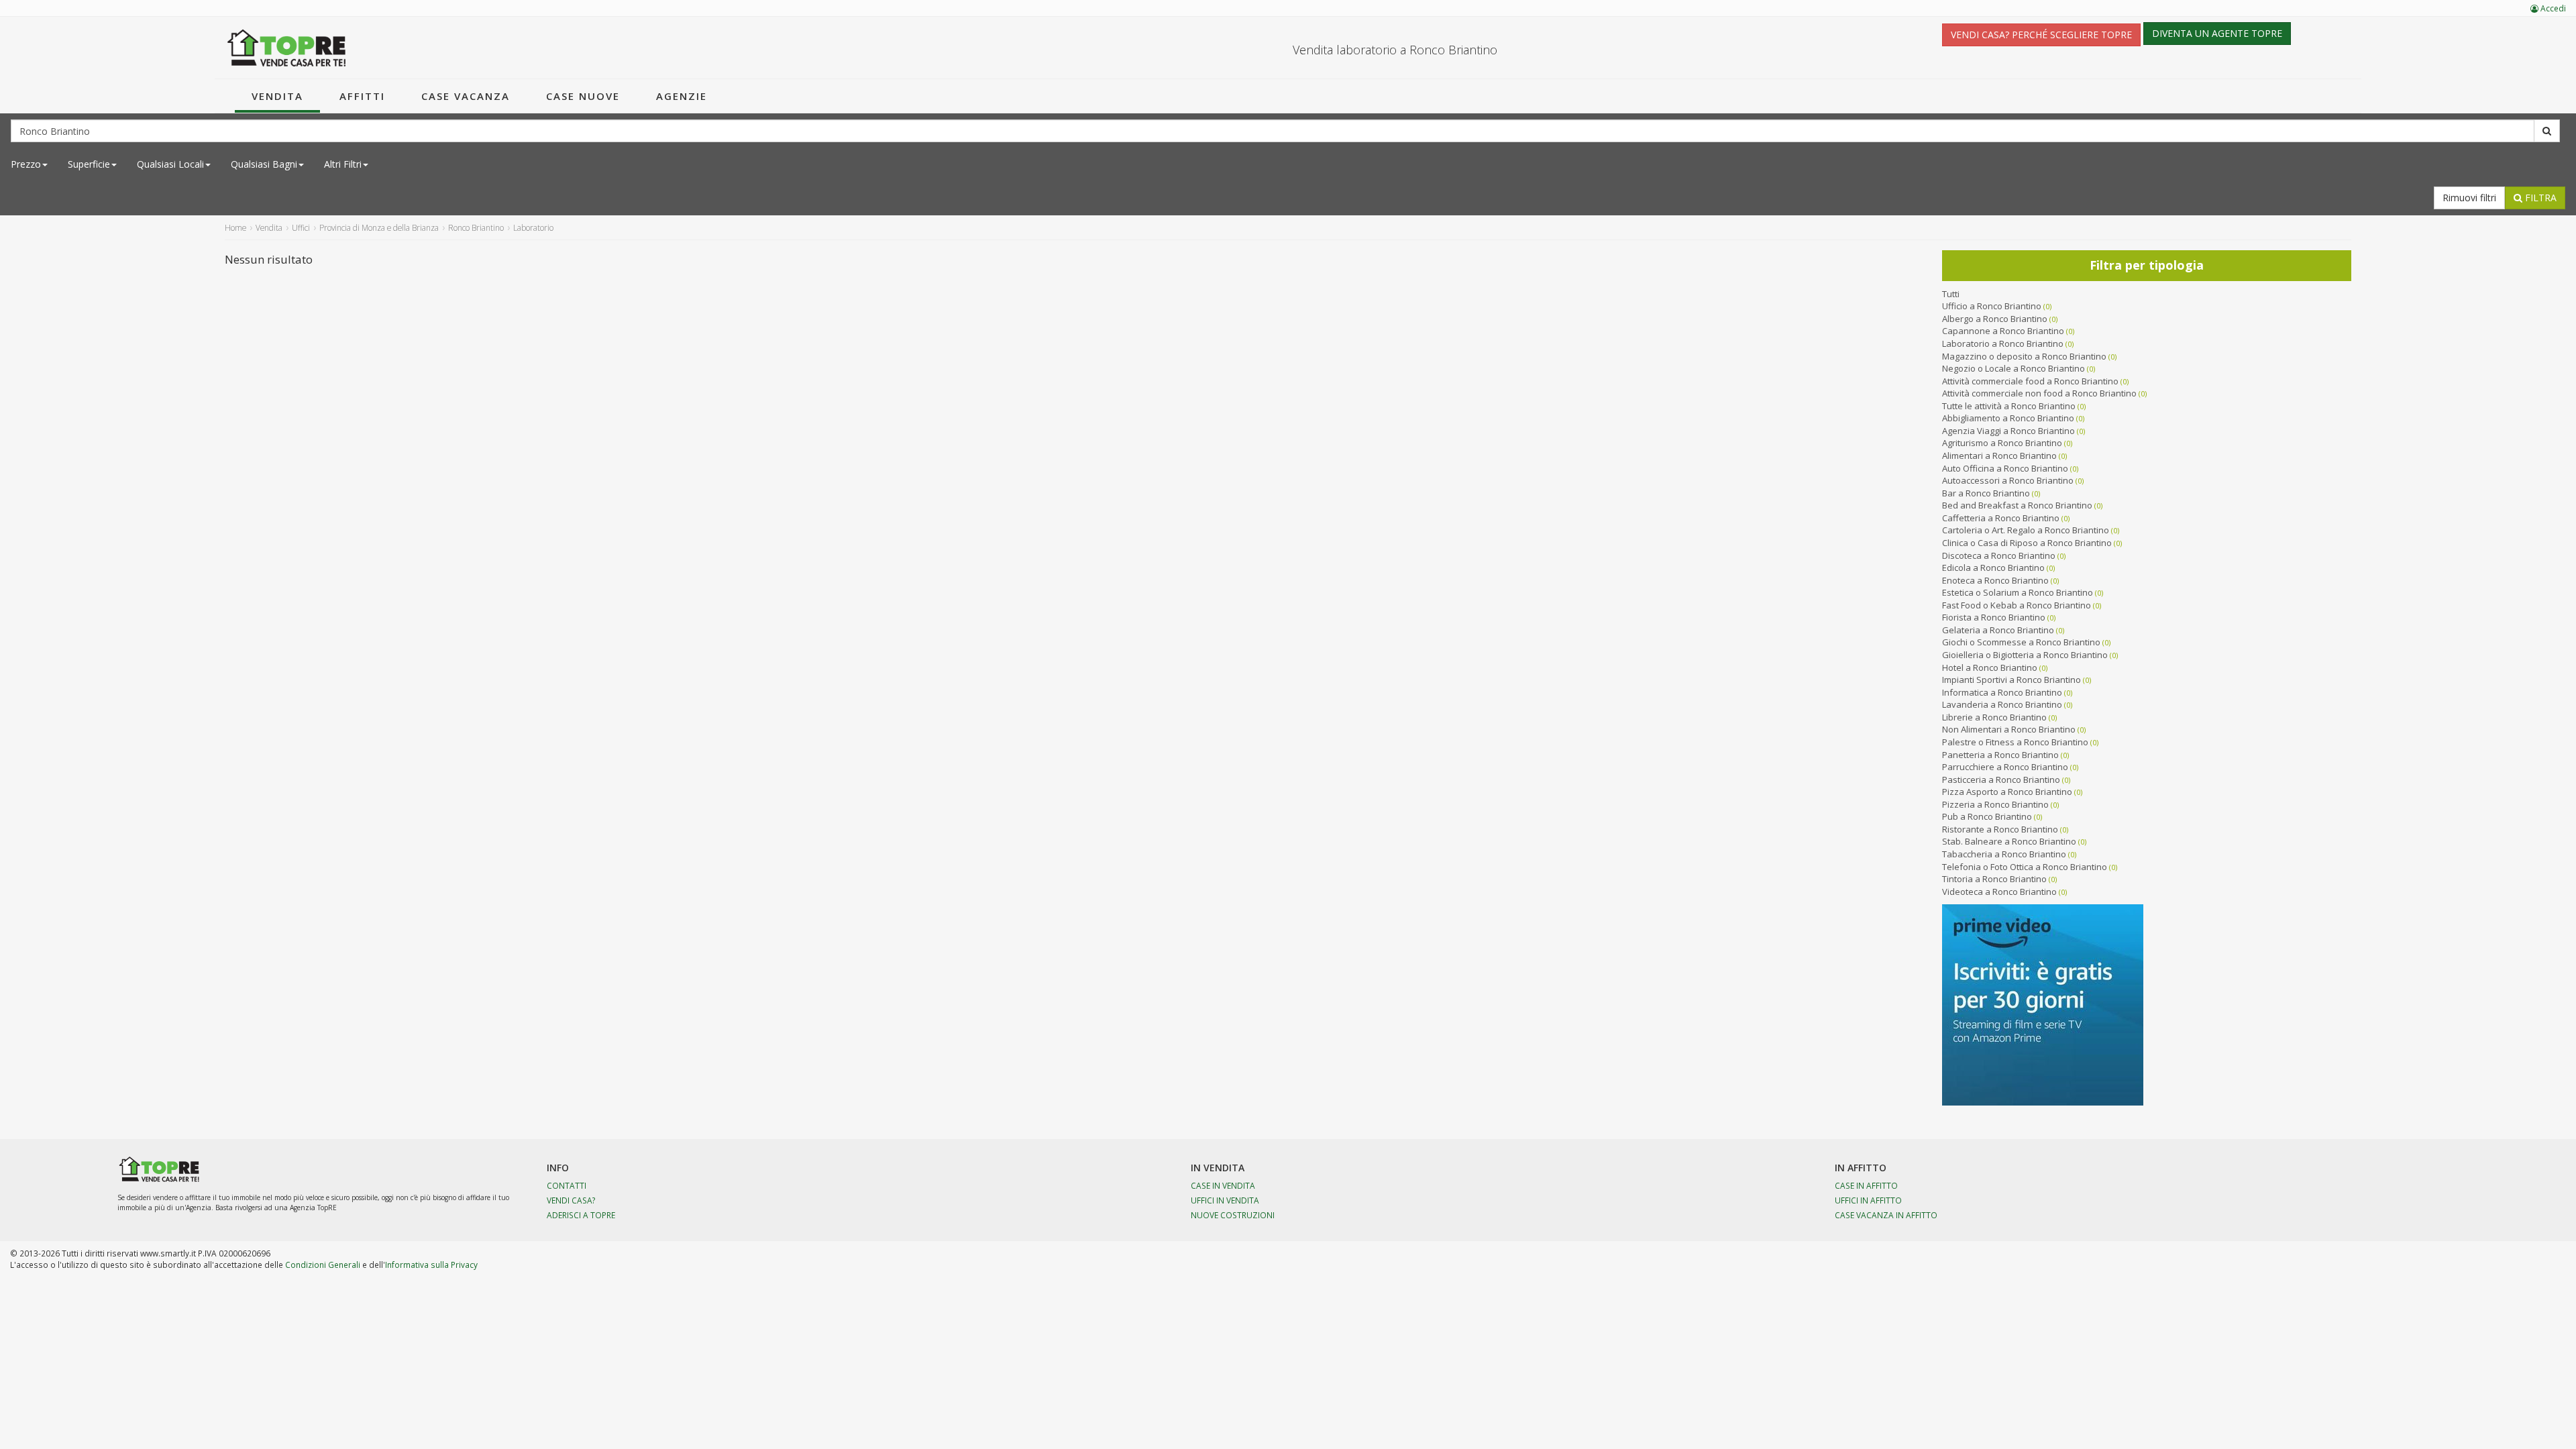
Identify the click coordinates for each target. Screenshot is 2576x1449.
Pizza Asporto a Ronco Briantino (2007, 792)
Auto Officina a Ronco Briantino (2005, 468)
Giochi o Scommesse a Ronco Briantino (2021, 642)
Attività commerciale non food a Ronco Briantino (2039, 393)
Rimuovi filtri (2469, 198)
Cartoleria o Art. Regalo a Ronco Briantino (2026, 530)
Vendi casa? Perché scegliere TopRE (2041, 35)
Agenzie (682, 96)
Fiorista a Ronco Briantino (1994, 617)
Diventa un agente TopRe (2217, 33)
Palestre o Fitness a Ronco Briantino (2015, 742)
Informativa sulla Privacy (431, 1265)
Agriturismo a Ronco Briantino (2002, 443)
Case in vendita (1223, 1185)
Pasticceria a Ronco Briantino (2001, 780)
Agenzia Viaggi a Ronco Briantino (2008, 431)
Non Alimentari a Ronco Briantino (2009, 729)
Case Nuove (583, 96)
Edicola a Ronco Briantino (1993, 568)
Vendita (277, 96)
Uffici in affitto (1868, 1200)
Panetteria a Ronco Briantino (2000, 755)
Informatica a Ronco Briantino (2002, 692)
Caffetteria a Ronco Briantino (2001, 518)
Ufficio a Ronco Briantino (1992, 306)
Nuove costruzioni (1233, 1215)
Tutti (1951, 294)
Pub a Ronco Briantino (1987, 816)
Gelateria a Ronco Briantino (1998, 630)
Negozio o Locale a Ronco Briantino (2014, 368)
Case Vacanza (466, 96)
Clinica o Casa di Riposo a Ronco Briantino (2027, 543)
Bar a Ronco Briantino (1986, 493)
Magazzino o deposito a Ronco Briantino (2024, 356)
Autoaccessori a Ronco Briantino (2008, 480)
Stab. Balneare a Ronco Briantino (2009, 841)
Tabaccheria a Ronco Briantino (2004, 854)
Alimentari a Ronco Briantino (1999, 455)
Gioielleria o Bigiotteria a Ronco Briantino (2025, 655)
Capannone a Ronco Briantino (2003, 331)
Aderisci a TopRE (581, 1215)
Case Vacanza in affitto (1886, 1215)
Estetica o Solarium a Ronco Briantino (2018, 592)
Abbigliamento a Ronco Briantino (2008, 418)
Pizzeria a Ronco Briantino (1995, 804)
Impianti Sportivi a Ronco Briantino (2011, 680)
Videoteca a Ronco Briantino (1999, 892)
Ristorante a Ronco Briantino (2000, 829)
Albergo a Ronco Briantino (1995, 319)
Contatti (567, 1185)
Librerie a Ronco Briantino (1994, 717)
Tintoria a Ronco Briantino (1994, 879)
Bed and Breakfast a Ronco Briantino (2017, 505)
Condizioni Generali (323, 1265)
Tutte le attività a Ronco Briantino (2009, 406)
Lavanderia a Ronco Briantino (2002, 704)
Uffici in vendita (1225, 1200)
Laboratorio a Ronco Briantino (2003, 343)
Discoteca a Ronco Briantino (1999, 555)
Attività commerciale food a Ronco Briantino (2030, 381)
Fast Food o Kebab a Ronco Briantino (2017, 605)
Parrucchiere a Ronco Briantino (2005, 767)
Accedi (2552, 8)
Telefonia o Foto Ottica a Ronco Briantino (2025, 867)
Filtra (2539, 198)
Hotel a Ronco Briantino (1990, 667)
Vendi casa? (571, 1200)
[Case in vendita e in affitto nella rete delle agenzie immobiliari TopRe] (287, 48)
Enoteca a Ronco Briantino (1995, 580)
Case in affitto (1866, 1185)
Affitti (362, 96)
